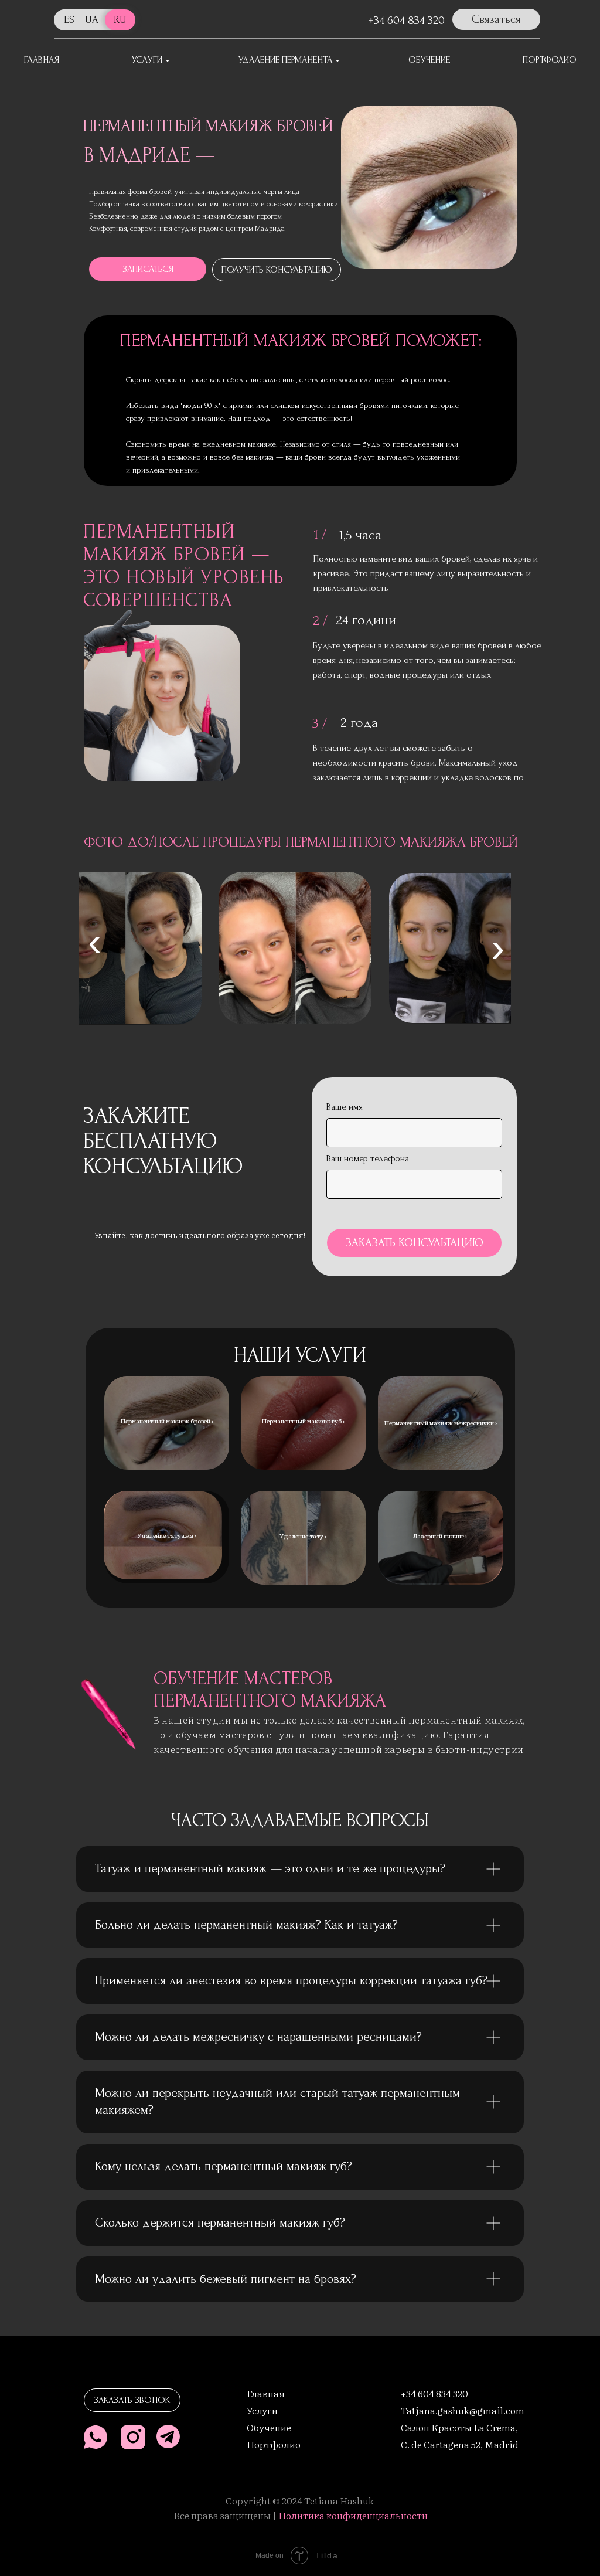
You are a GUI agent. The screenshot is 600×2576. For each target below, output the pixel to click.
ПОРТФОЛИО (550, 60)
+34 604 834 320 (406, 21)
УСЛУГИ (147, 60)
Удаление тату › (303, 1536)
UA (92, 20)
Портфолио (274, 2444)
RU (120, 20)
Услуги (262, 2410)
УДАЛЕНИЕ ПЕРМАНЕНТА (285, 60)
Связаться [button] (496, 19)
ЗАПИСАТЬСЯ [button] (148, 269)
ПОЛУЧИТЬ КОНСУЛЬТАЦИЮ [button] (277, 270)
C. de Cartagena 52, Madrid (460, 2444)
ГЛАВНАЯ (42, 60)
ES (69, 20)
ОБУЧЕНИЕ (429, 60)
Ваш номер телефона (368, 1158)
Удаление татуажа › (167, 1535)
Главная (266, 2393)
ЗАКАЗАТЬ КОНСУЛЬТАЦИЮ (415, 1243)
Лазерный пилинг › (440, 1536)
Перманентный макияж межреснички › (440, 1423)
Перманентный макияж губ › (303, 1421)
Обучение (269, 2427)
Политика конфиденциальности (353, 2515)
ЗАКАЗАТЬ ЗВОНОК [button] (132, 2400)
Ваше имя (345, 1107)
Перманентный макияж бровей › (167, 1421)
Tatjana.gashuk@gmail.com (463, 2410)
